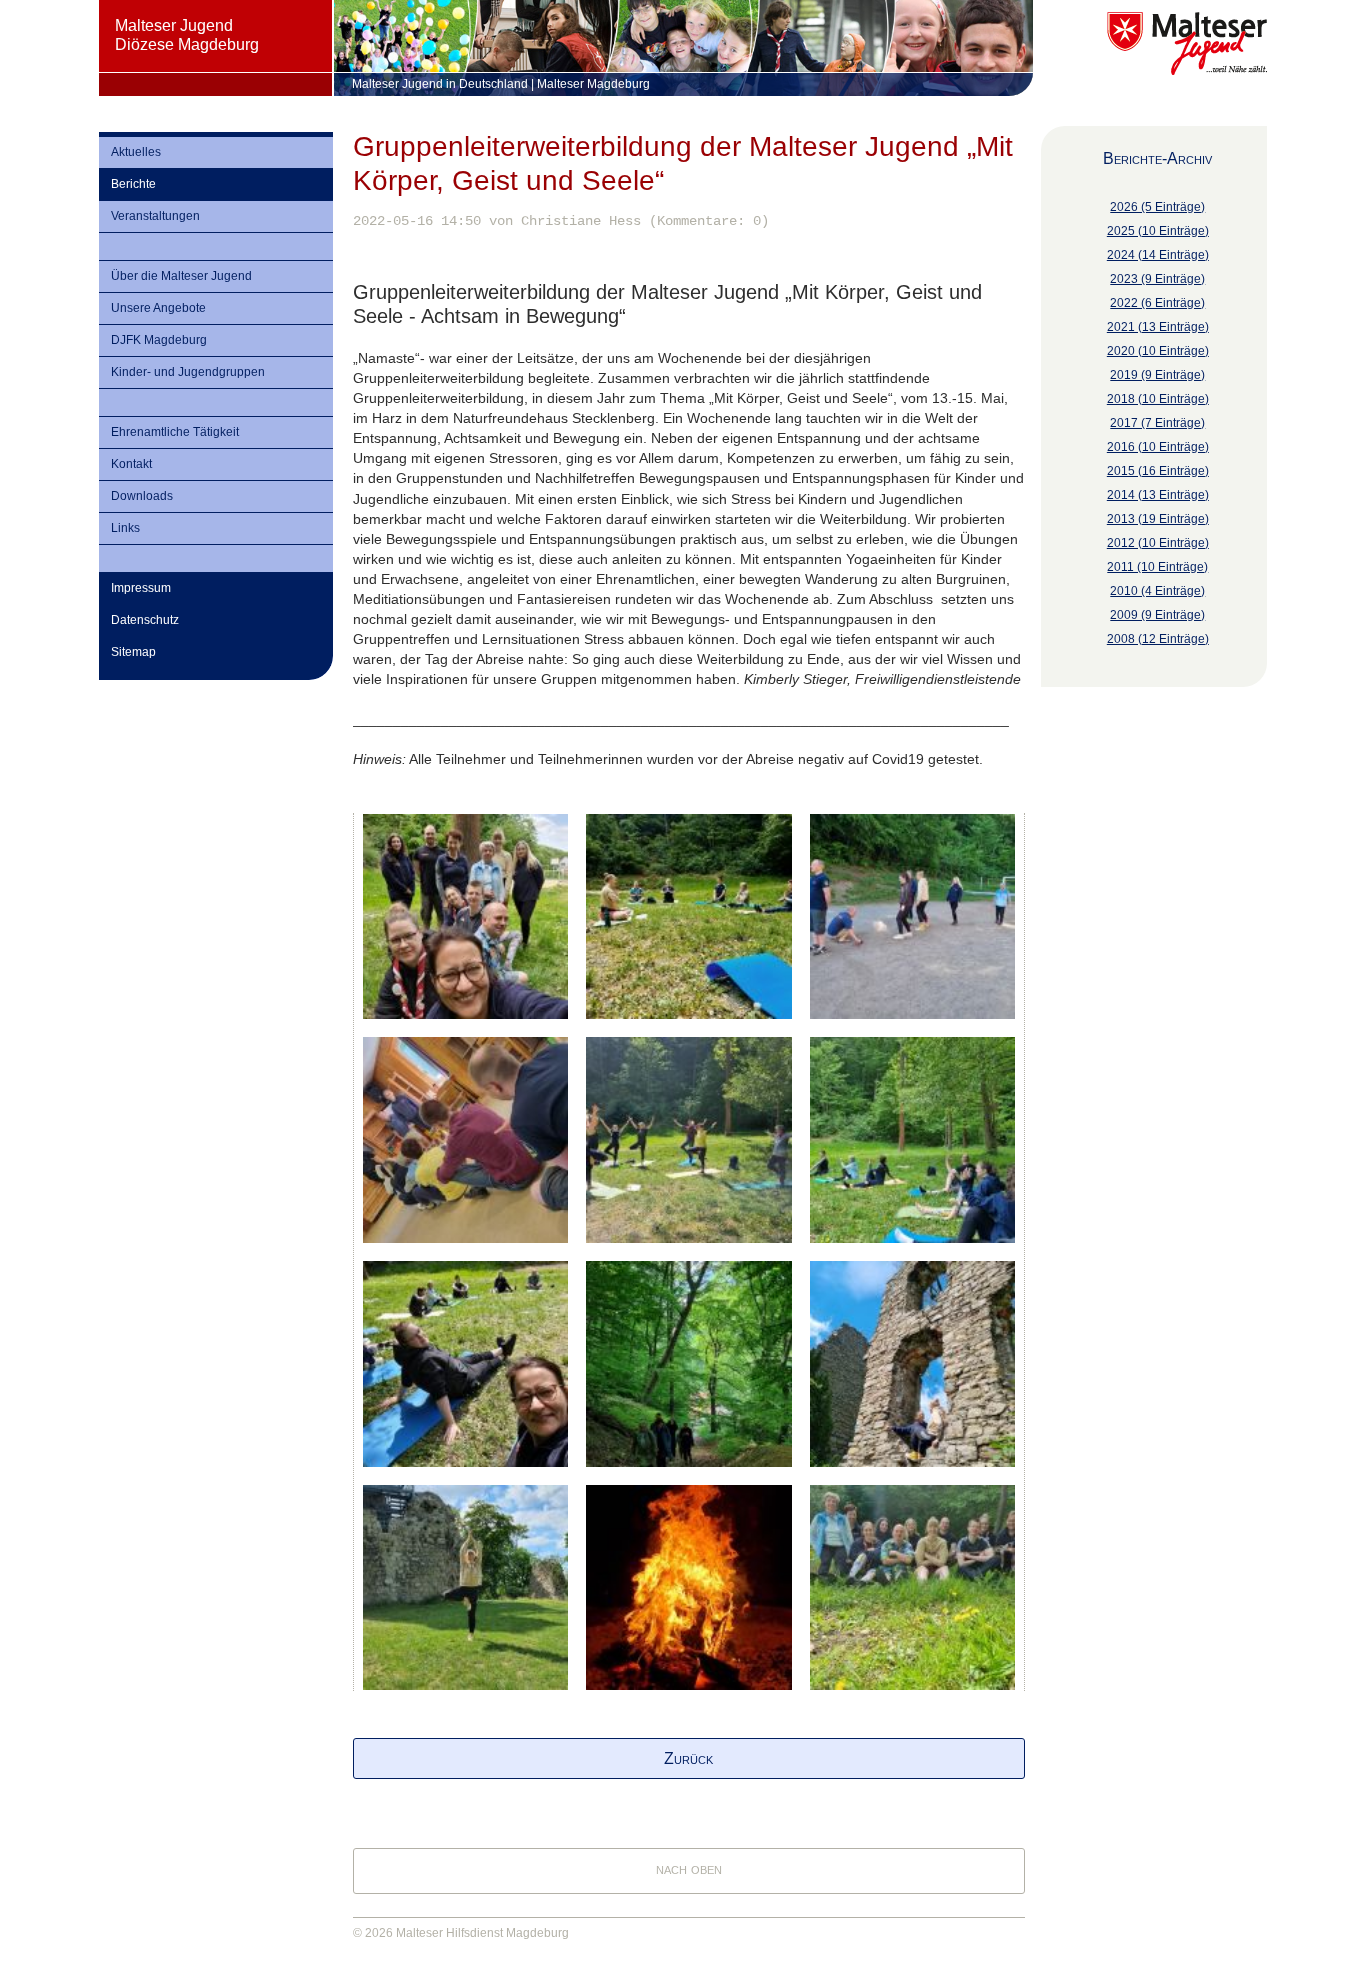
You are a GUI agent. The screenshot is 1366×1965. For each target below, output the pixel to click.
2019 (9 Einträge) (1157, 375)
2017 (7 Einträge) (1157, 423)
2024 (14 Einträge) (1158, 255)
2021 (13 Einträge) (1158, 327)
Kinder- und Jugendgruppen (188, 372)
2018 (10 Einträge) (1158, 399)
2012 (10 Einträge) (1158, 543)
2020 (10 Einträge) (1158, 351)
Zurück (688, 1758)
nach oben (689, 1868)
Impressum (141, 588)
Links (125, 528)
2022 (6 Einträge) (1157, 303)
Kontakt (131, 464)
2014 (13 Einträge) (1158, 495)
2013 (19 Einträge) (1158, 519)
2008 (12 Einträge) (1158, 639)
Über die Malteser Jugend (181, 276)
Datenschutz (145, 620)
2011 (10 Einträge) (1157, 567)
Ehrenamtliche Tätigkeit (175, 432)
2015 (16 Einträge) (1158, 471)
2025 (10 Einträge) (1158, 231)
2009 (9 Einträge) (1157, 615)
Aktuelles (136, 152)
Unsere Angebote (158, 308)
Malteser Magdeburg (593, 84)
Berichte (133, 184)
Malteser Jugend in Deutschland (440, 84)
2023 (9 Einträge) (1157, 279)
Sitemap (133, 652)
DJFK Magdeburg (159, 340)
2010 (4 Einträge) (1157, 591)
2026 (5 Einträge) (1157, 207)
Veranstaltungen (155, 216)
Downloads (142, 496)
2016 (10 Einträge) (1158, 447)
